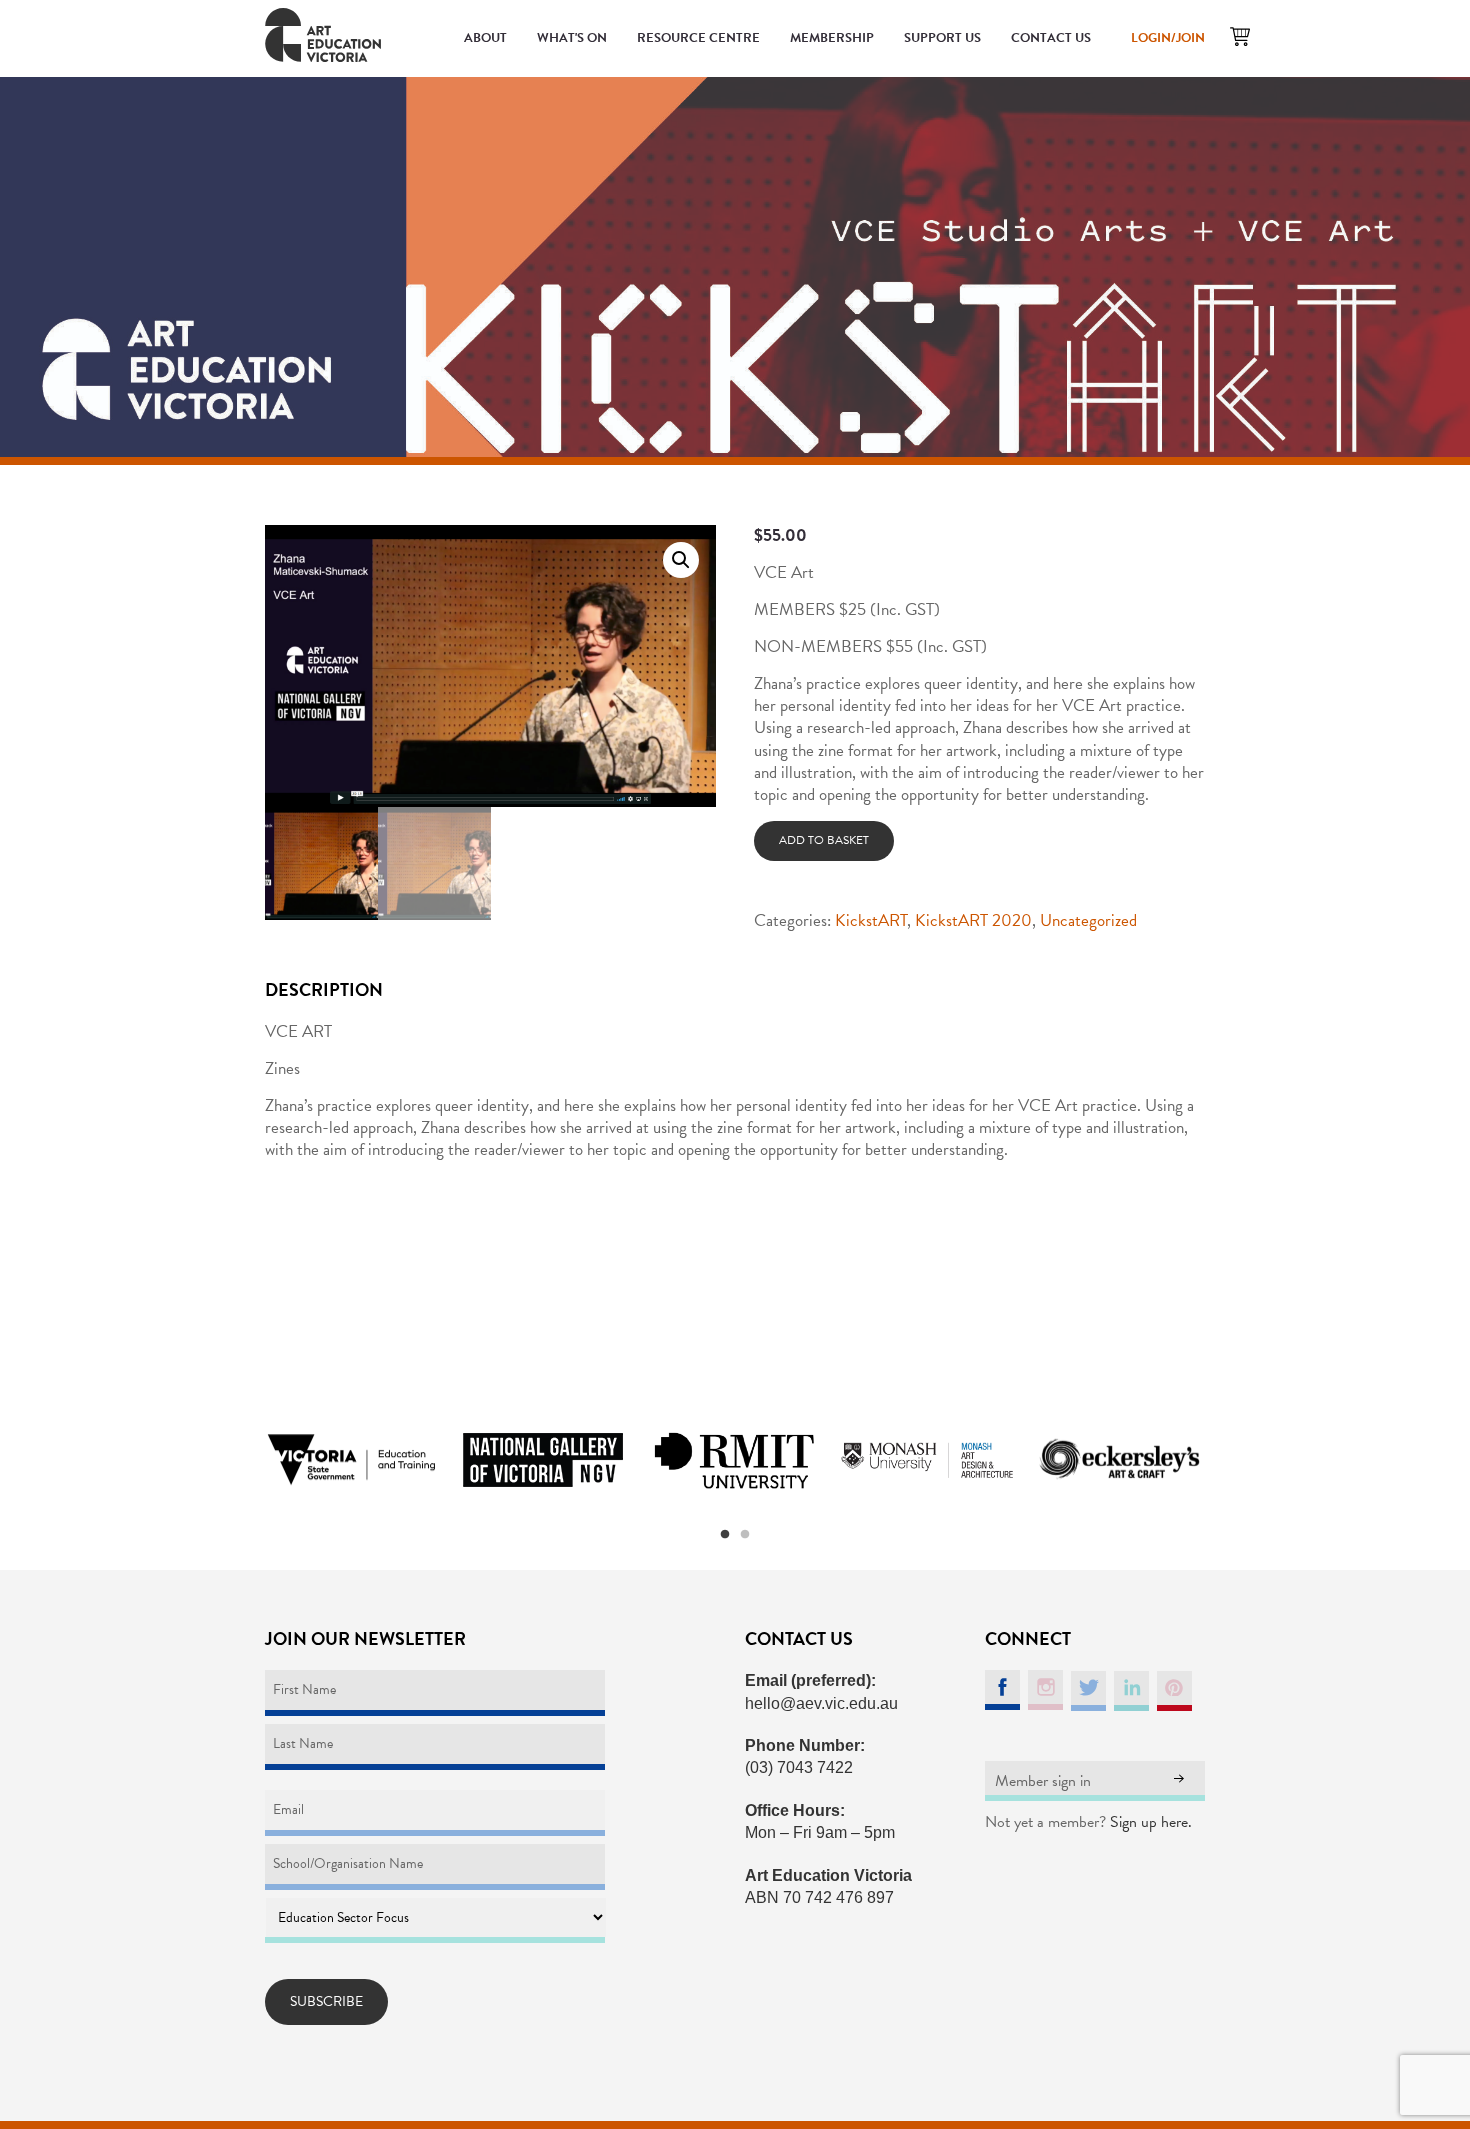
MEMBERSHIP (832, 38)
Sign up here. (1151, 1822)
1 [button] (725, 1535)
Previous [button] (240, 1460)
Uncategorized (1088, 920)
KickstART (871, 920)
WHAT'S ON (572, 38)
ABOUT (485, 38)
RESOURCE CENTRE (698, 38)
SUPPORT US (942, 38)
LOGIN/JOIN (1168, 38)
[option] (351, 1460)
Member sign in (1043, 1781)
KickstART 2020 (973, 920)
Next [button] (1230, 1460)
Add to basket (824, 840)
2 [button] (745, 1535)
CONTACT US (1051, 38)
